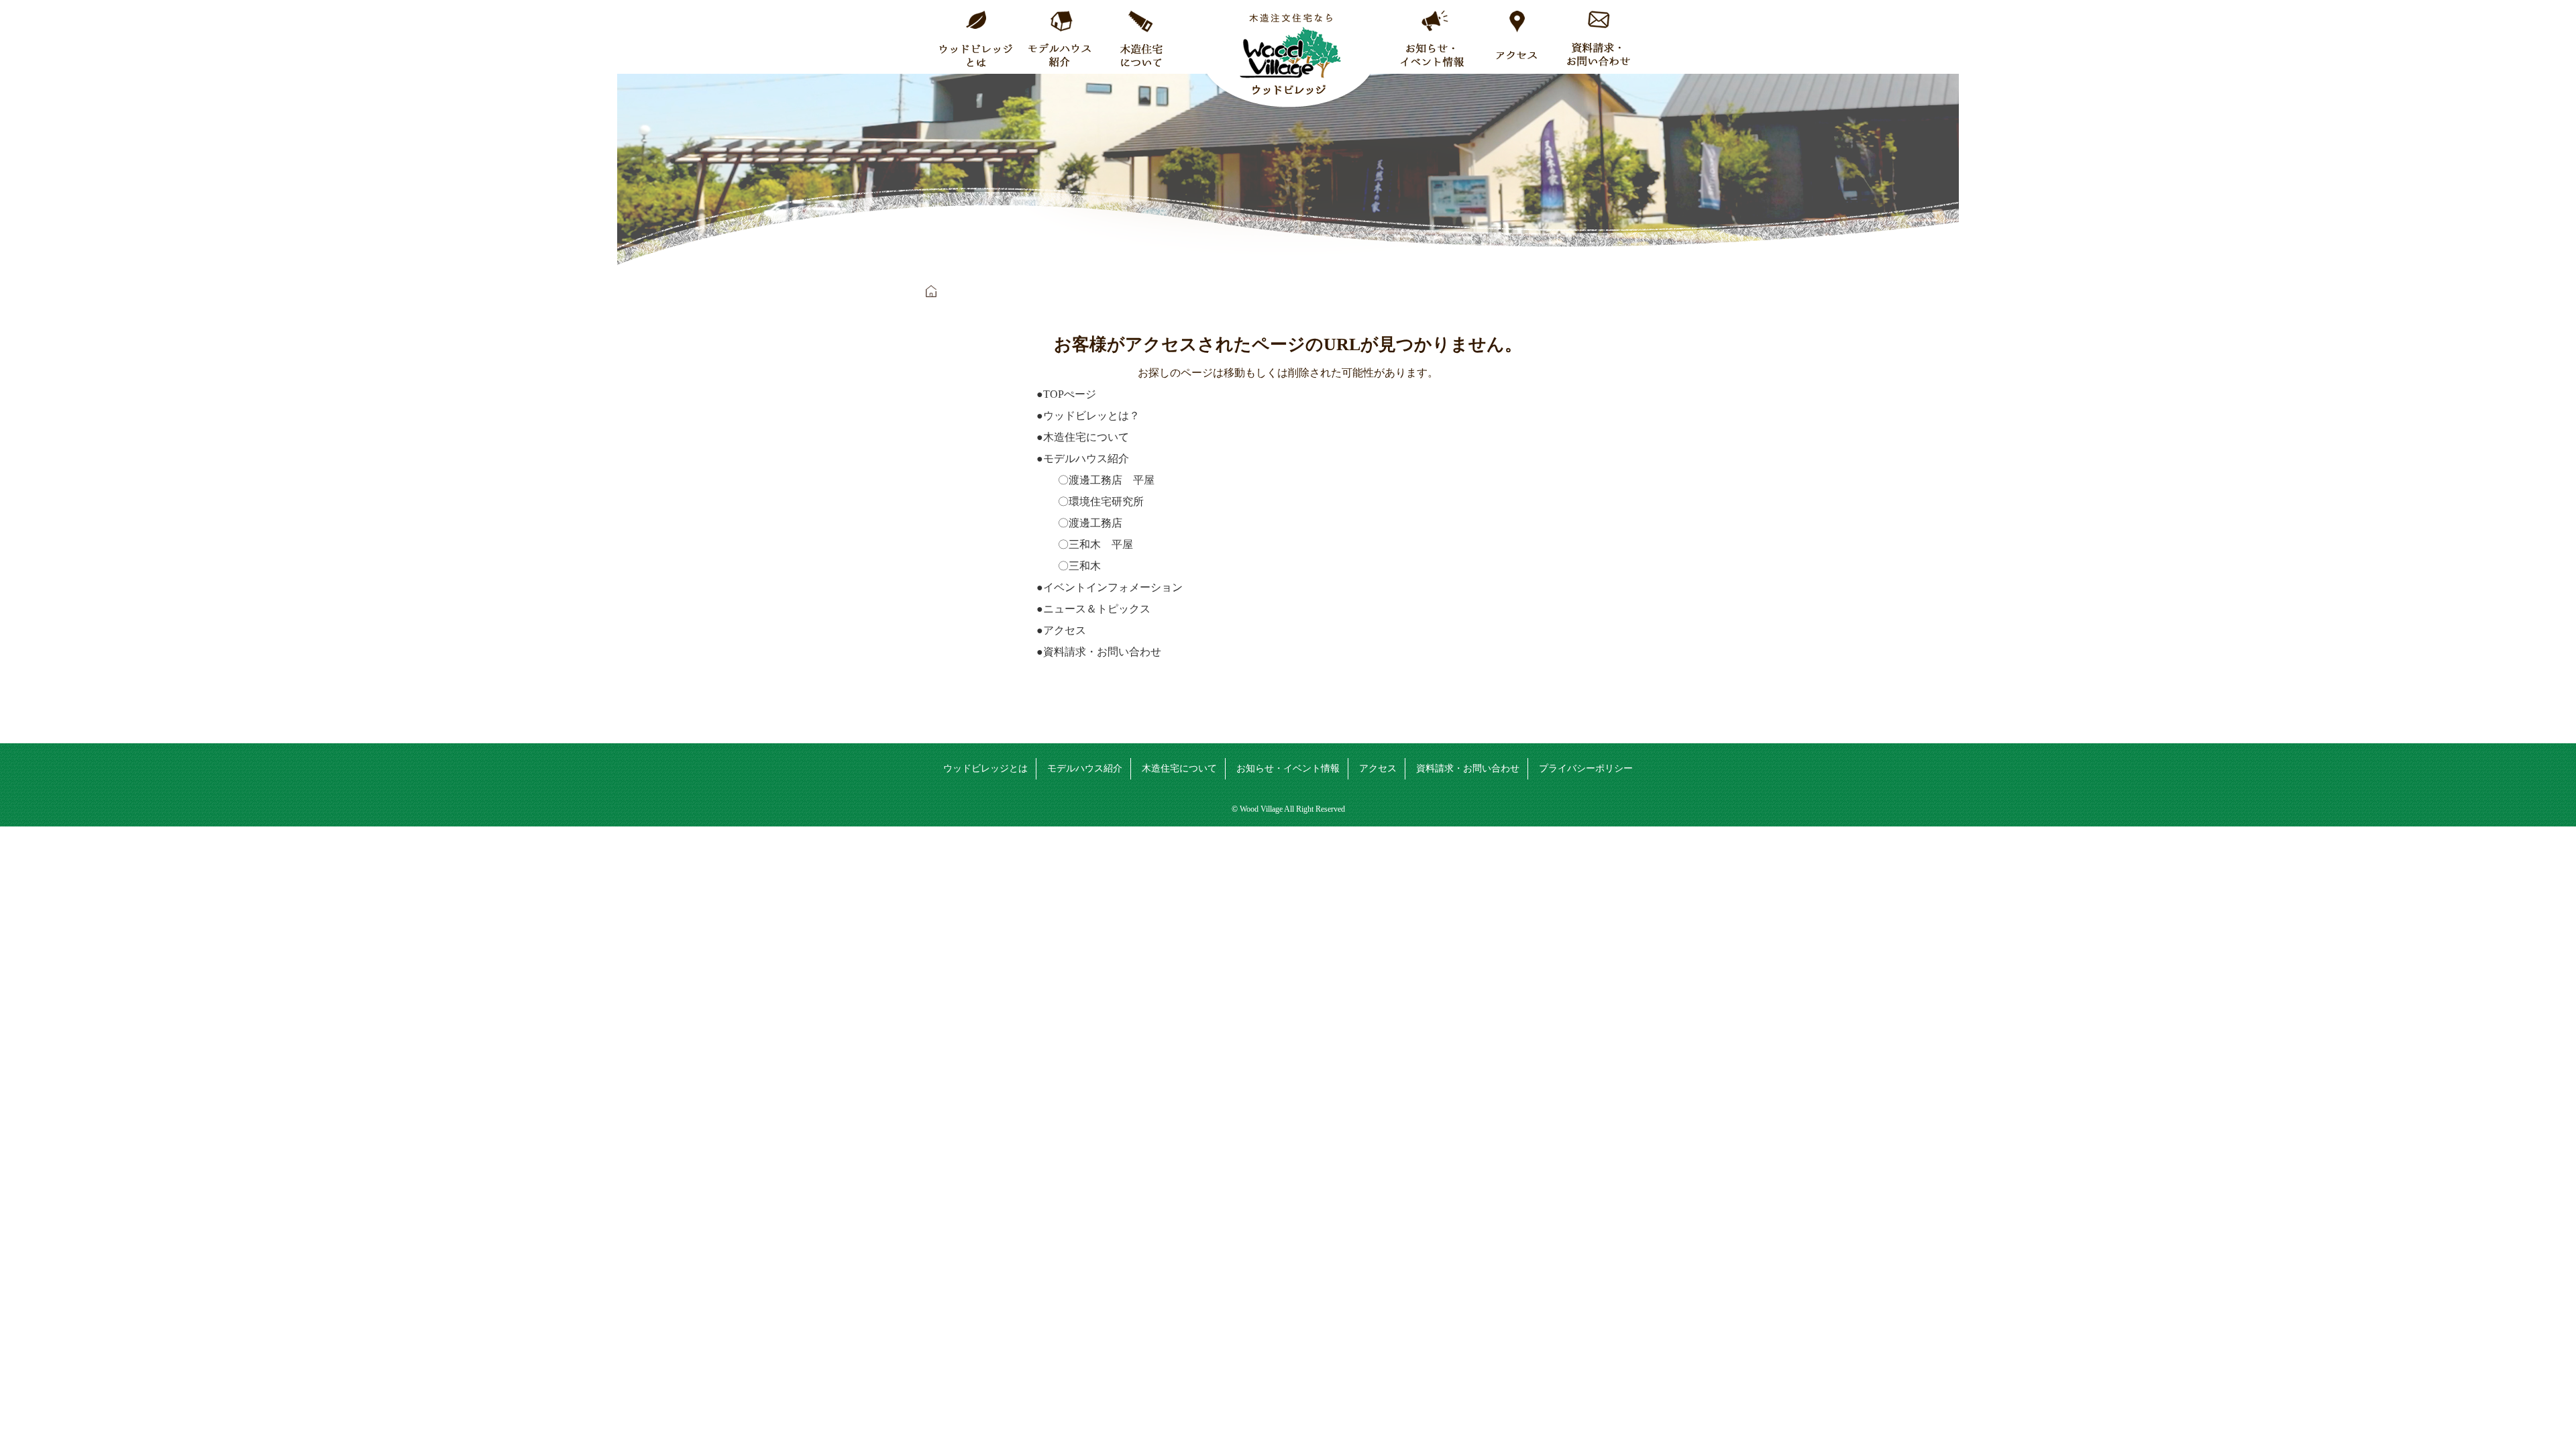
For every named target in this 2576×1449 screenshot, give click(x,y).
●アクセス (1061, 630)
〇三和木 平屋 (1085, 544)
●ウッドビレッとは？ (1088, 416)
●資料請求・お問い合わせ (1099, 652)
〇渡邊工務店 (1079, 523)
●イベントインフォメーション (1110, 587)
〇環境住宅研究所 (1090, 501)
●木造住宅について (1083, 437)
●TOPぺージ (1066, 394)
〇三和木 (1069, 566)
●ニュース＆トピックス (1093, 609)
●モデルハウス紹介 (1083, 459)
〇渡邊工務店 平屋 (1095, 480)
